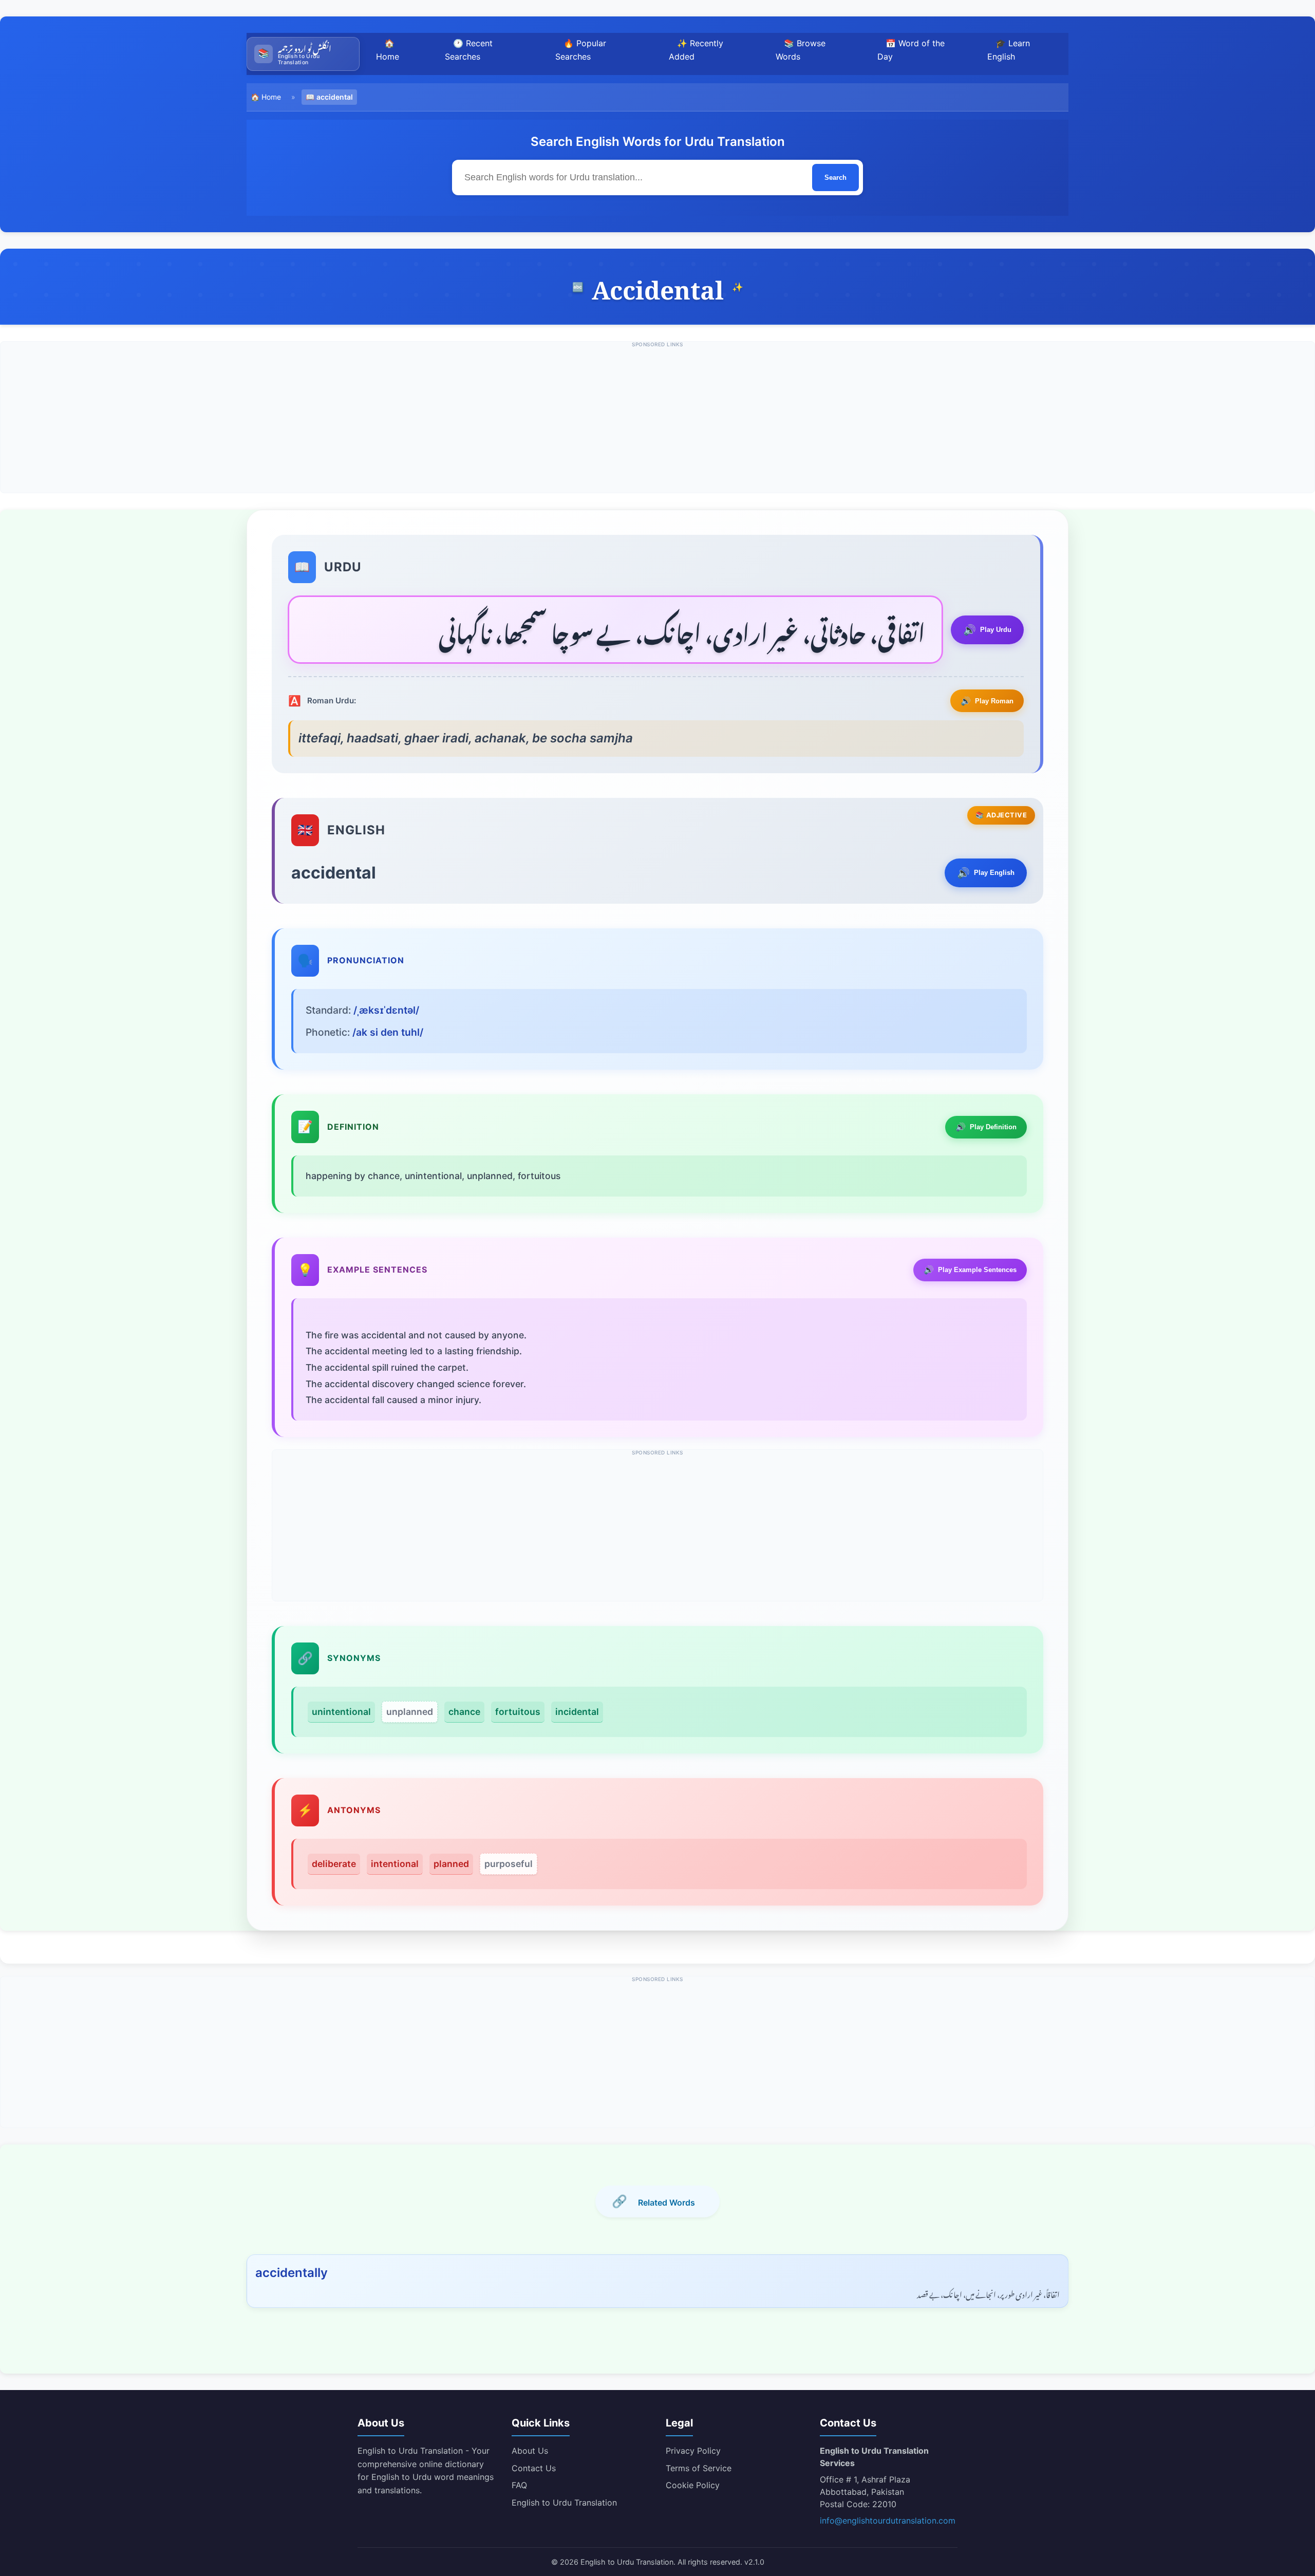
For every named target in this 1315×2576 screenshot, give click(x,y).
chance (464, 1712)
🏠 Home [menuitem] (388, 50)
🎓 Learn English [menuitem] (1009, 50)
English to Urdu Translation (564, 2503)
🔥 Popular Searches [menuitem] (581, 50)
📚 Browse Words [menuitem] (801, 50)
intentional (395, 1864)
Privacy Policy (693, 2451)
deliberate (334, 1864)
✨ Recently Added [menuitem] (696, 50)
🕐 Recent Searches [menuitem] (469, 50)
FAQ (519, 2485)
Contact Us (534, 2468)
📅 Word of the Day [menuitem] (911, 50)
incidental (577, 1712)
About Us (530, 2451)
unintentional (341, 1712)
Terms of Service (699, 2468)
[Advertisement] (657, 421)
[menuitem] (303, 54)
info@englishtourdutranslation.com (888, 2521)
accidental (335, 97)
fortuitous (518, 1712)
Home (271, 97)
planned (451, 1864)
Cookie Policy (693, 2485)
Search (835, 178)
